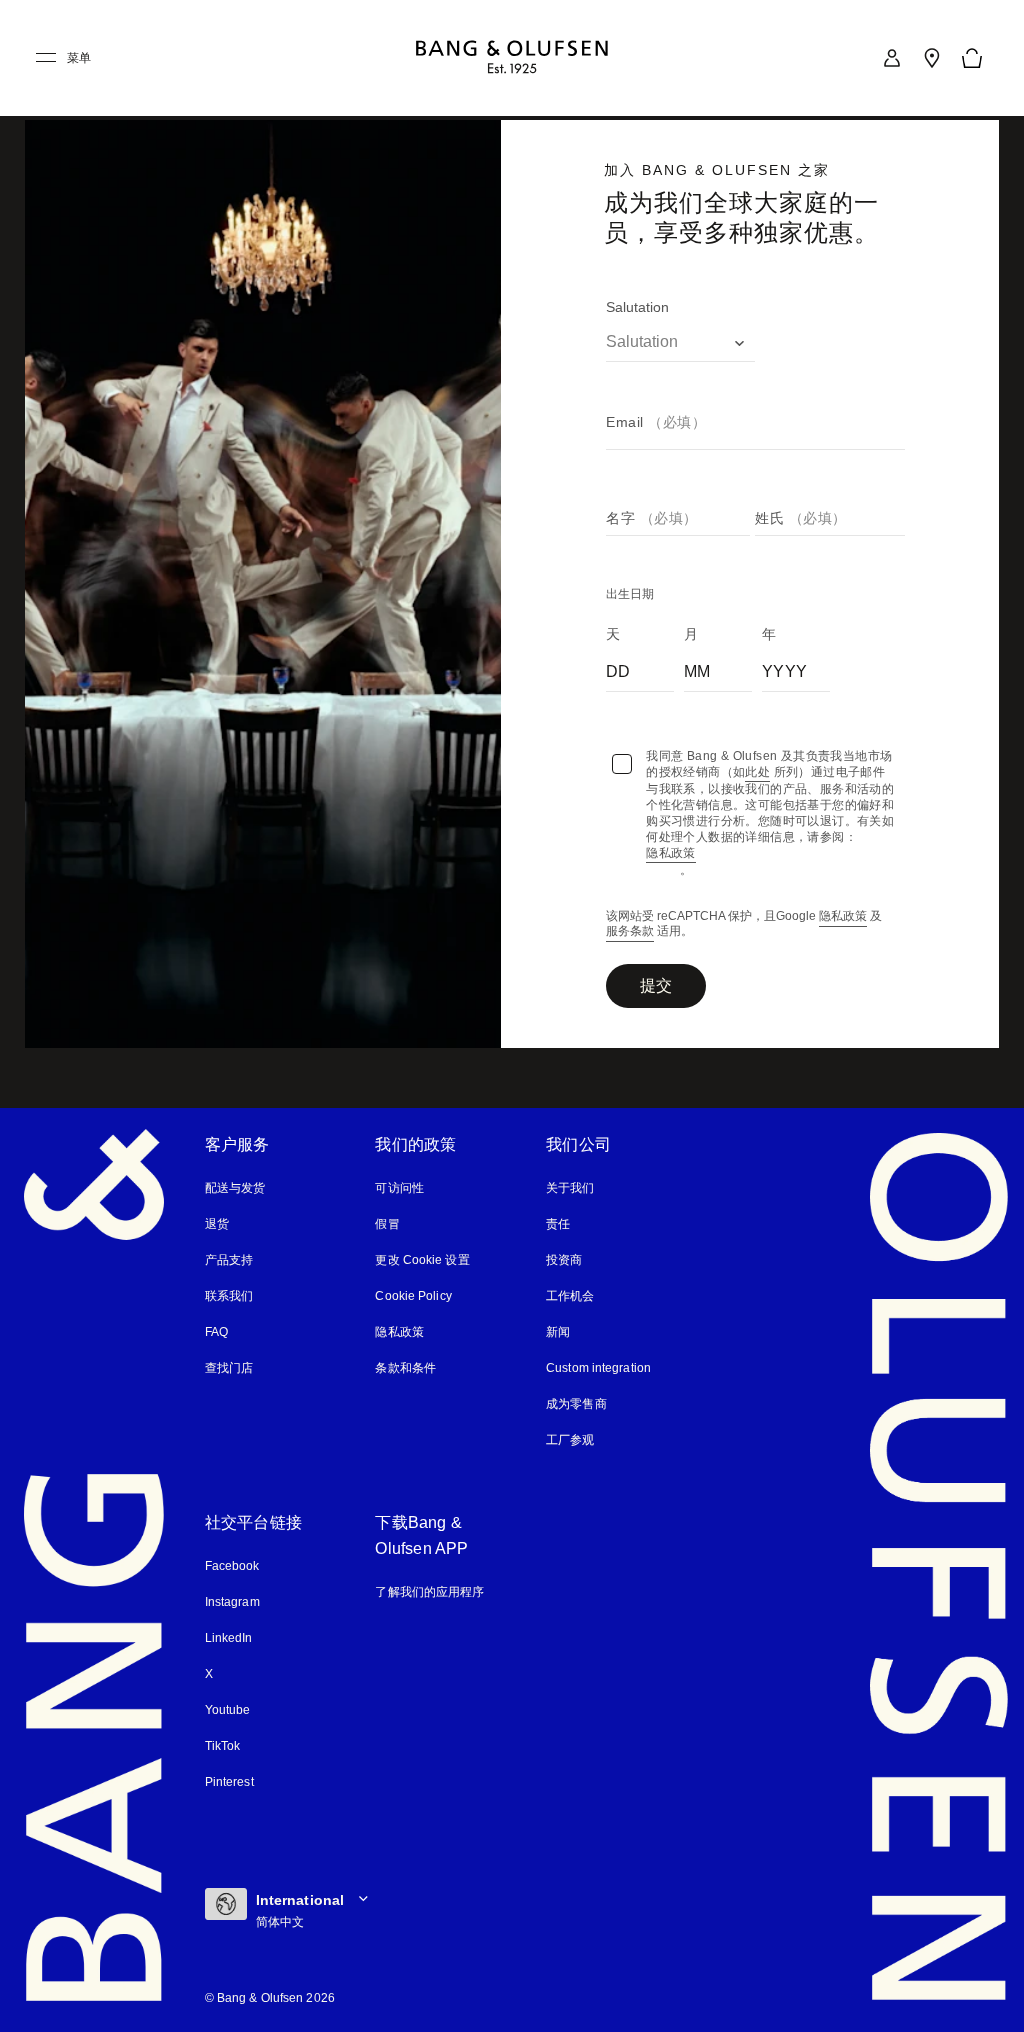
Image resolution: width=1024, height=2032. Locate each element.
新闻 (558, 1332)
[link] (892, 58)
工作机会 (570, 1296)
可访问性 (399, 1188)
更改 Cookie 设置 (421, 1260)
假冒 (395, 1224)
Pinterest (230, 1782)
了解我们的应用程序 (429, 1592)
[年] (796, 668)
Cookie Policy (412, 1296)
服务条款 (630, 932)
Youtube (228, 1710)
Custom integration (600, 1368)
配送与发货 (235, 1188)
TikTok (223, 1746)
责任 (558, 1224)
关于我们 (570, 1188)
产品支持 (229, 1260)
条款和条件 (405, 1368)
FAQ (216, 1332)
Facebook (232, 1566)
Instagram (234, 1602)
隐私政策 (842, 917)
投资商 (564, 1260)
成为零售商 (576, 1404)
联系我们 (229, 1296)
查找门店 (229, 1368)
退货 (217, 1224)
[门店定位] (932, 58)
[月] (718, 668)
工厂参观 (570, 1440)
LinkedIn (229, 1638)
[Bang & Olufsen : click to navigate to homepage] (512, 58)
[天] (640, 668)
